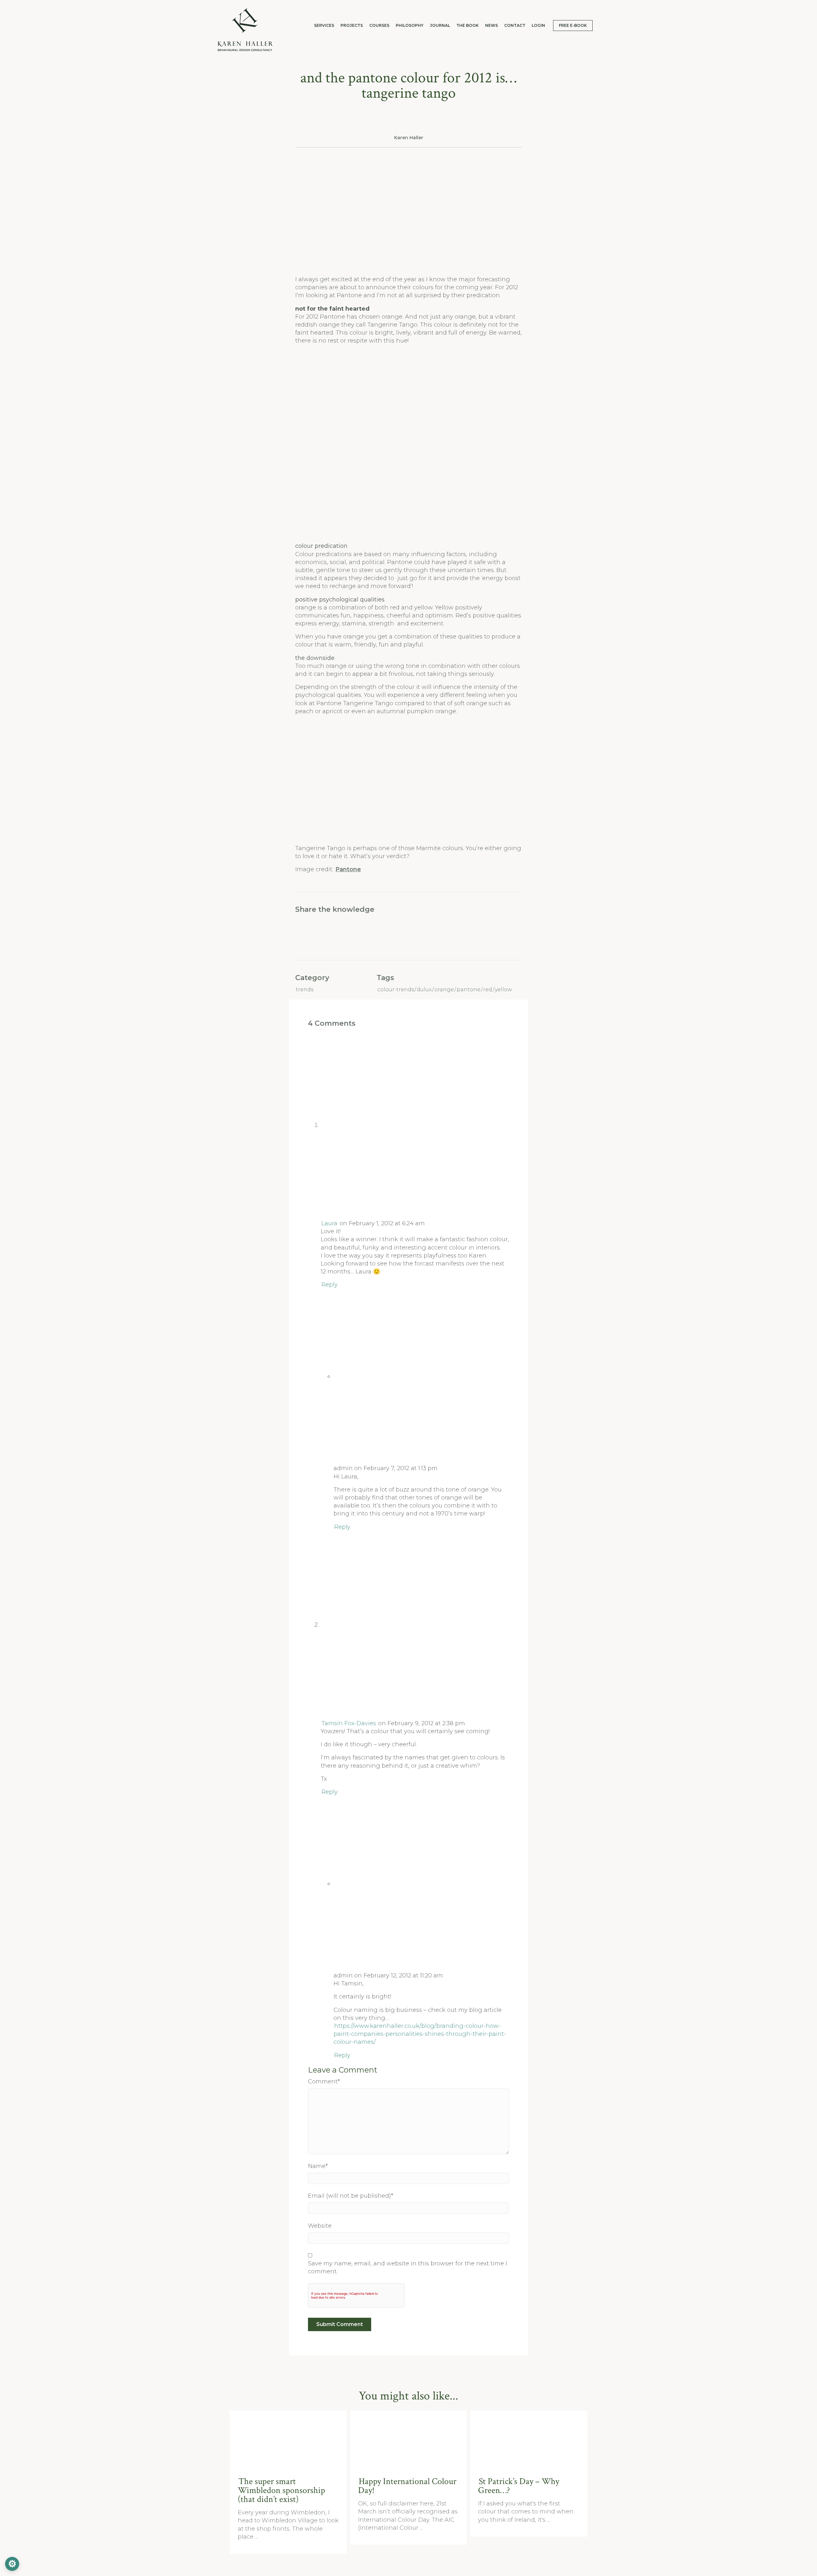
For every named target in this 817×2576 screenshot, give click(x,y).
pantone (468, 990)
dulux (424, 990)
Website (320, 2226)
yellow (503, 990)
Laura (329, 1223)
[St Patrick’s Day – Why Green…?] (529, 2439)
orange (444, 990)
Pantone (348, 869)
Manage (12, 2564)
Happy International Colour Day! (407, 2486)
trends (305, 990)
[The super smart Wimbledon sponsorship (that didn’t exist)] (289, 2439)
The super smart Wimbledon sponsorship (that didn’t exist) (281, 2490)
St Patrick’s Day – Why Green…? (519, 2486)
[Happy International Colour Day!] (409, 2439)
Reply (330, 1285)
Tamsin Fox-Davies (349, 1723)
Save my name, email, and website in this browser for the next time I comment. (408, 2267)
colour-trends (396, 990)
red (488, 990)
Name (318, 2166)
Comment (324, 2081)
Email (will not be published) (351, 2196)
